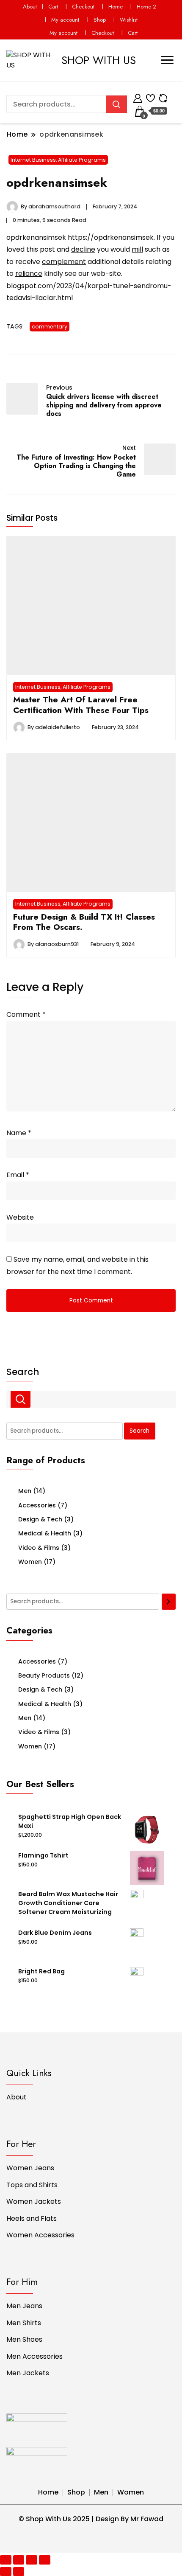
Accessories (37, 1505)
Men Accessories (34, 2356)
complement (64, 262)
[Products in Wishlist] (150, 97)
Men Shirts (24, 2323)
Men (25, 1491)
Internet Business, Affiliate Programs (58, 160)
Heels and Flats (32, 2218)
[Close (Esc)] (6, 2560)
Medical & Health (45, 1533)
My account (65, 20)
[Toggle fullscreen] (32, 2560)
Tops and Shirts (32, 2185)
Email (18, 1175)
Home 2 (146, 7)
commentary (50, 327)
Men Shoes (24, 2339)
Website (20, 1217)
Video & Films (39, 1548)
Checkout (83, 7)
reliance (29, 274)
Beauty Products (44, 1675)
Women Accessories (40, 2235)
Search (23, 1372)
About (30, 7)
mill (137, 249)
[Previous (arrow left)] (6, 2572)
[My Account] (138, 97)
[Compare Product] (163, 97)
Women (30, 1562)
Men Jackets (28, 2373)
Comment (26, 1014)
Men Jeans (24, 2306)
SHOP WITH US (99, 60)
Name (19, 1133)
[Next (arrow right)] (19, 2572)
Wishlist (129, 20)
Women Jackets (34, 2201)
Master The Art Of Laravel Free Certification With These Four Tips (81, 704)
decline (83, 249)
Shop (100, 20)
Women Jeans (30, 2168)
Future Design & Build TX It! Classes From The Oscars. (84, 922)
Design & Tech (40, 1519)
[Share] (19, 2560)
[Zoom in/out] (45, 2560)
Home (116, 7)
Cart (53, 7)
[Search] (169, 1602)
